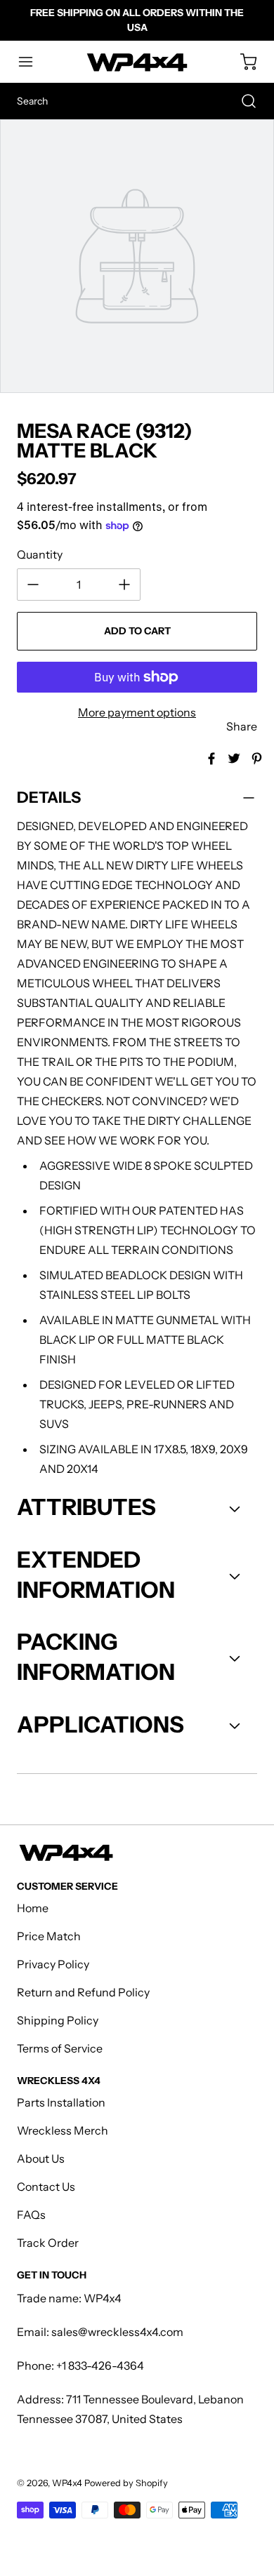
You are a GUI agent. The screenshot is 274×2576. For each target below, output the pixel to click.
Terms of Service (60, 2048)
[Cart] (242, 62)
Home (33, 1908)
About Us (41, 2158)
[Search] (242, 101)
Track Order (48, 2243)
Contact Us (46, 2187)
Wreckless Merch (63, 2130)
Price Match (49, 1936)
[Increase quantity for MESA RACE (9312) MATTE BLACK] (124, 585)
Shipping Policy (58, 2020)
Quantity (40, 554)
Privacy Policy (53, 1964)
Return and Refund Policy (83, 1992)
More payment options (137, 712)
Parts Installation (61, 2102)
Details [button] (49, 798)
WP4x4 (67, 2483)
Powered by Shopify (126, 2483)
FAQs (31, 2215)
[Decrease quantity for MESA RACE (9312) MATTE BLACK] (33, 585)
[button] (32, 62)
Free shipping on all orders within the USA (137, 20)
